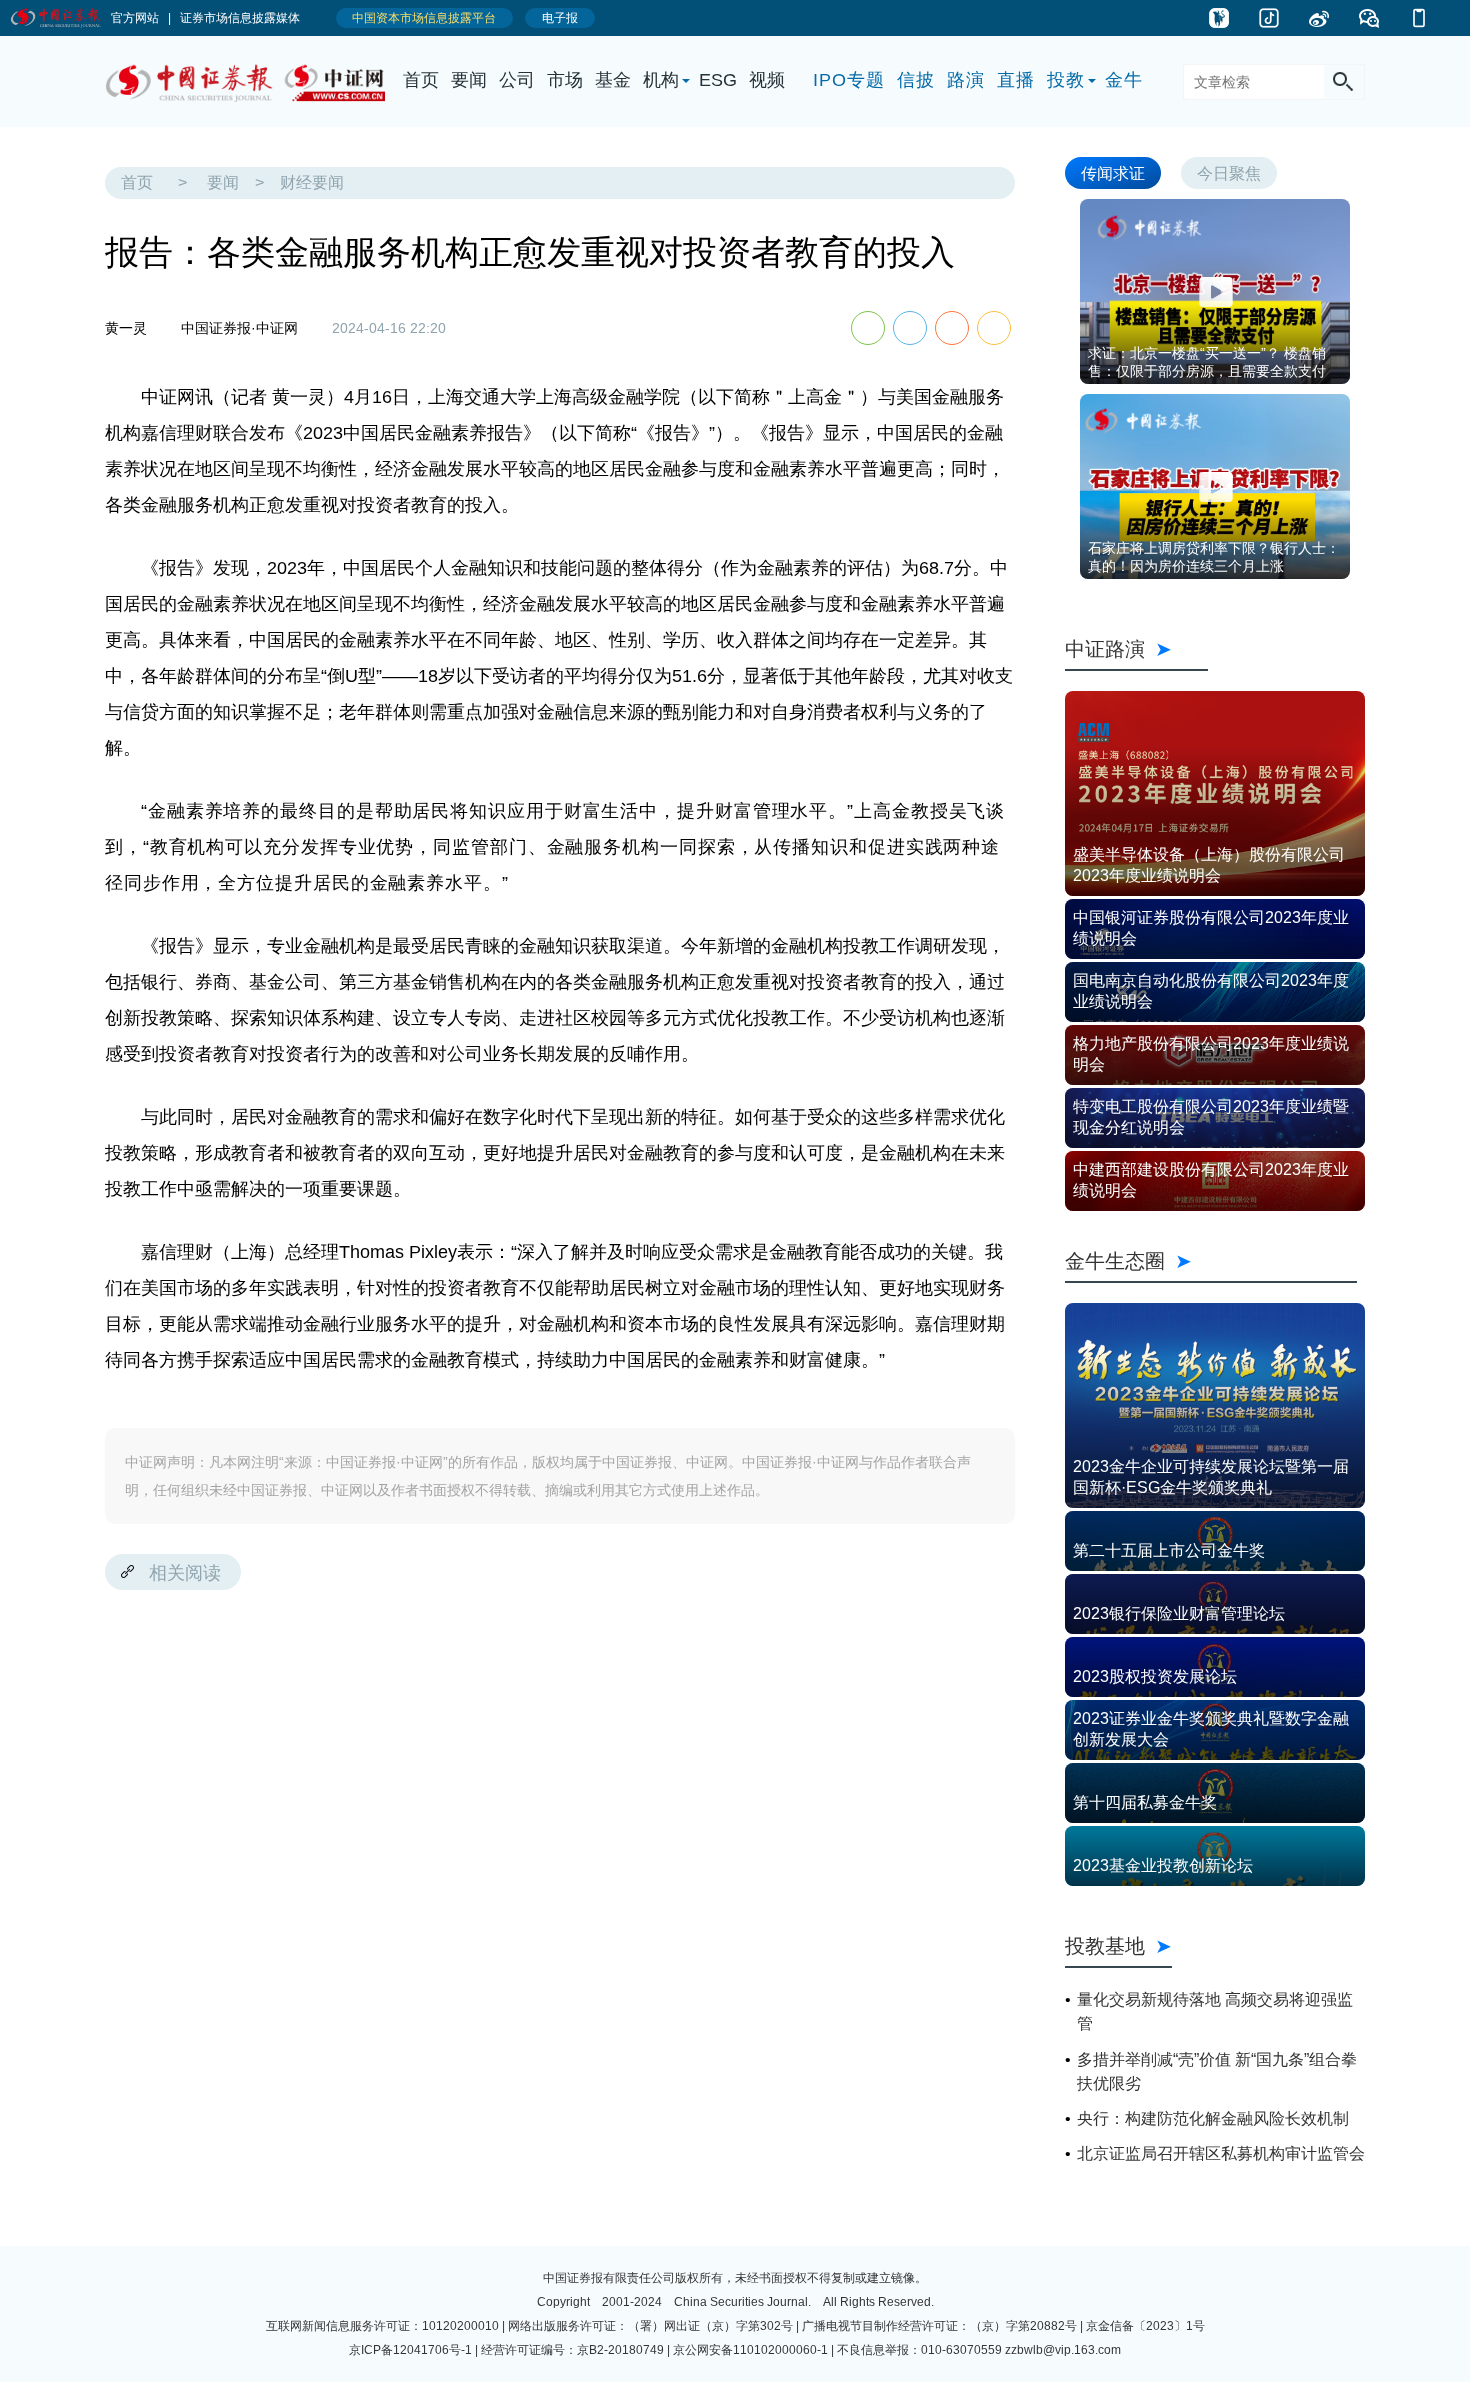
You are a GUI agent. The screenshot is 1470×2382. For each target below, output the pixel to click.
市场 (565, 80)
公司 (517, 80)
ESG (718, 80)
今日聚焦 (1229, 172)
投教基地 (1105, 1945)
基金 (613, 80)
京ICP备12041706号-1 (410, 2350)
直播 (1016, 80)
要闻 (469, 80)
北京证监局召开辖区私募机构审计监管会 (1221, 2153)
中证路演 (1136, 648)
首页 (421, 80)
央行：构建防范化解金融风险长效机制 (1213, 2118)
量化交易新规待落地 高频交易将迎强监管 (1215, 2011)
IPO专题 (849, 80)
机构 (661, 80)
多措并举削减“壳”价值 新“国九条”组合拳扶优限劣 (1217, 2071)
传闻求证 (1113, 172)
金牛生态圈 (1211, 1260)
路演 (966, 80)
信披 (916, 80)
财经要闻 (312, 182)
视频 (767, 80)
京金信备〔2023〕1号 (1145, 2326)
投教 (1066, 80)
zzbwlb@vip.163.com (1063, 2350)
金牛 (1124, 80)
